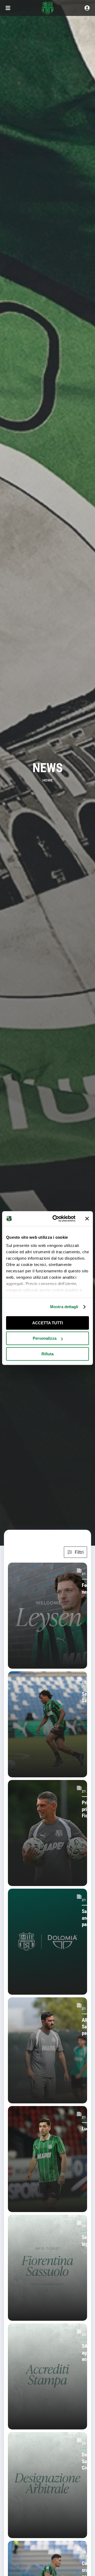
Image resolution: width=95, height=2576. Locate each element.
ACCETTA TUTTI (47, 1323)
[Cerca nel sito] (87, 8)
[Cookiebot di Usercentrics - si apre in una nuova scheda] (56, 1219)
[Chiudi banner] (87, 1219)
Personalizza (45, 1338)
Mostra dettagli (64, 1307)
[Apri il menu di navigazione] (8, 8)
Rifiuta (47, 1354)
